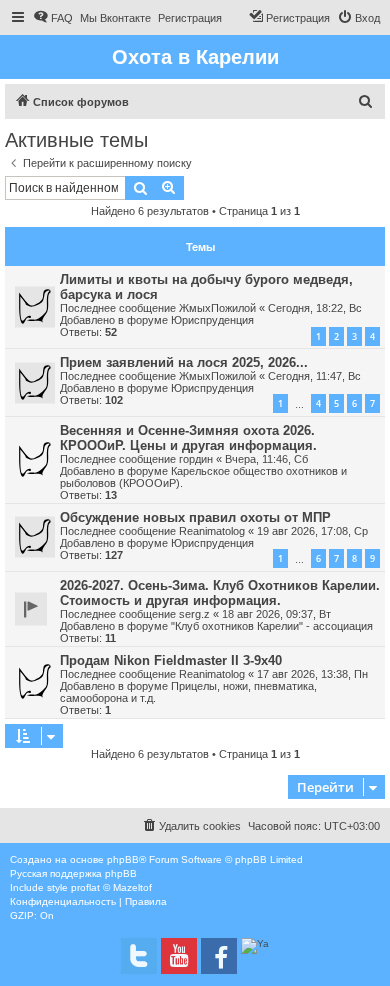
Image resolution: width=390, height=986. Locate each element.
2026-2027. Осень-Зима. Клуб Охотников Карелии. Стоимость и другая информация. (220, 593)
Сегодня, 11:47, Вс (314, 376)
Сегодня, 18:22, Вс (315, 308)
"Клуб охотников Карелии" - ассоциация (272, 626)
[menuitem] (53, 18)
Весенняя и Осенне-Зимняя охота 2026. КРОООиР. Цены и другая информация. (188, 438)
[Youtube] (179, 956)
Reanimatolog (212, 531)
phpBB (123, 859)
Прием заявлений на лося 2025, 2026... (184, 362)
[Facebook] (219, 956)
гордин (196, 459)
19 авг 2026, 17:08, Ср (312, 531)
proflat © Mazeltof (111, 887)
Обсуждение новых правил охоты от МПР (195, 517)
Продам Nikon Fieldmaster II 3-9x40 (171, 660)
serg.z (194, 614)
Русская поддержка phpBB (73, 873)
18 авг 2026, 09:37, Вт (276, 614)
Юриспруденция (212, 320)
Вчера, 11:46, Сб (266, 459)
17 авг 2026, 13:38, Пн (312, 674)
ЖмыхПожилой (217, 308)
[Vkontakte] (139, 956)
